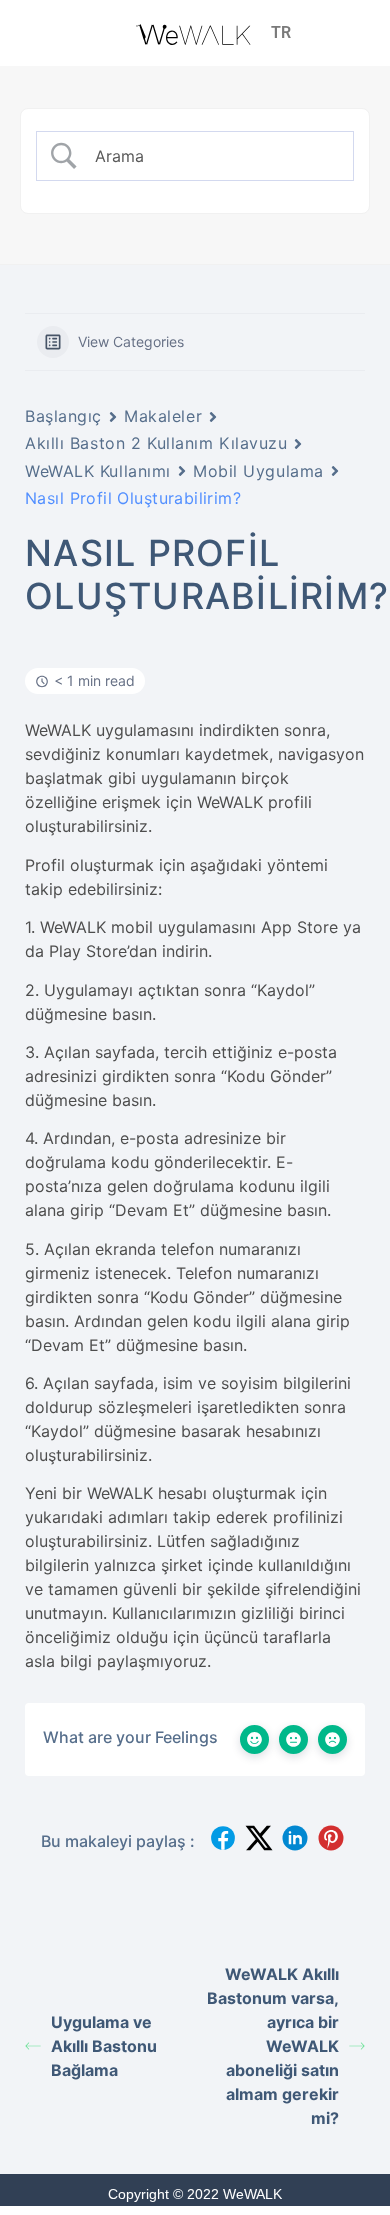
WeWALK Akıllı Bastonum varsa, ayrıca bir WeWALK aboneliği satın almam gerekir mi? (273, 2046)
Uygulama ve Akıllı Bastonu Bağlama (104, 2046)
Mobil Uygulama (258, 471)
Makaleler (163, 416)
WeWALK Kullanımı (98, 471)
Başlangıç (63, 416)
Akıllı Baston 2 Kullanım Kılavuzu (156, 443)
